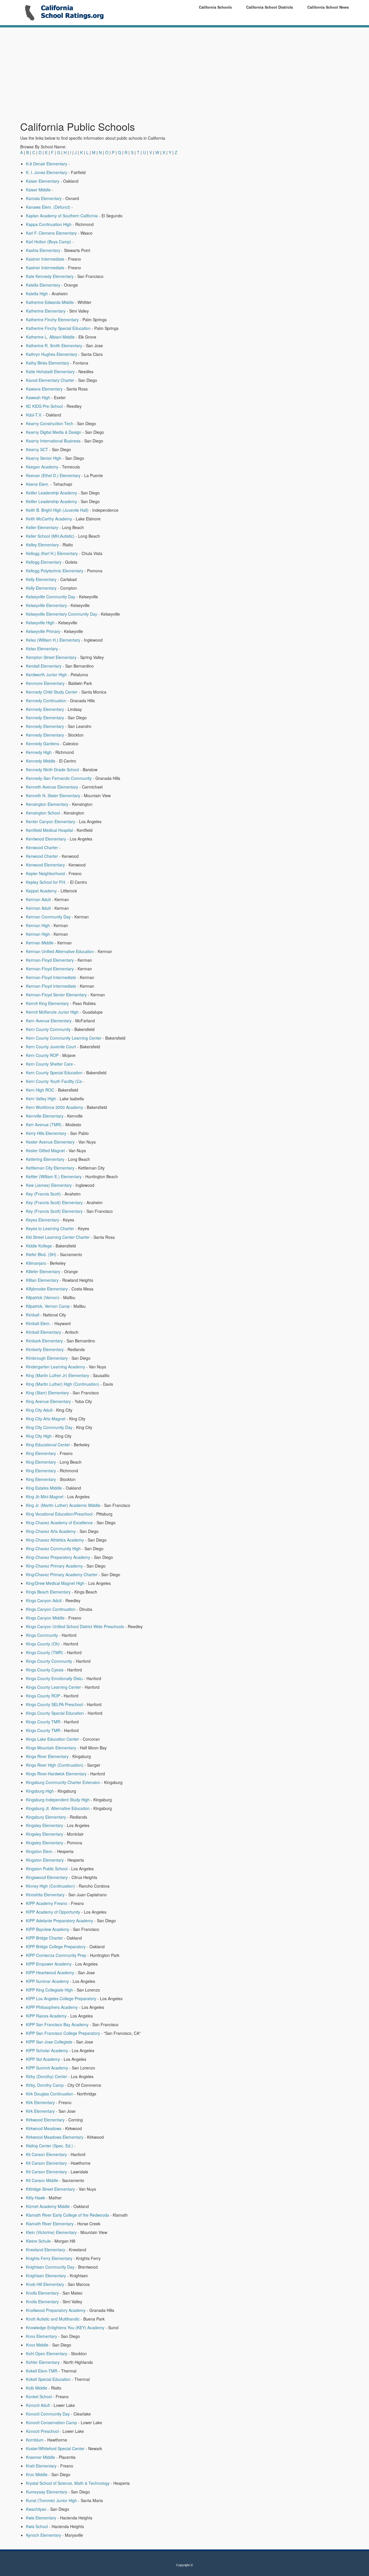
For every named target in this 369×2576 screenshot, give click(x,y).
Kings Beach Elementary (48, 1592)
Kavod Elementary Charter (50, 380)
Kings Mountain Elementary (51, 1748)
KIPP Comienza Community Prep (56, 1955)
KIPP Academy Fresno (47, 1903)
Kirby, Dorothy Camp (45, 2085)
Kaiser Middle (38, 190)
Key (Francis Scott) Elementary (54, 1202)
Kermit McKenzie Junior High (52, 1012)
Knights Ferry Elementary (49, 2258)
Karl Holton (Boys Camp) (49, 242)
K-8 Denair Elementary (47, 164)
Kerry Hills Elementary (46, 1133)
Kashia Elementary (43, 250)
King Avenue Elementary (48, 1401)
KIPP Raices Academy (46, 2016)
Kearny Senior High (44, 458)
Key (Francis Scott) (43, 1194)
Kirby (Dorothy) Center (47, 2076)
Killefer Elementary (43, 1271)
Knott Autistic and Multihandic (53, 2319)
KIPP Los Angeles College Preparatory (61, 1998)
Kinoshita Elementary (45, 1895)
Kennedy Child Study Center (52, 692)
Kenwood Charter (42, 847)
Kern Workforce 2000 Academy (54, 1107)
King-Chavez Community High (53, 1548)
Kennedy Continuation (46, 700)
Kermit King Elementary (47, 1003)
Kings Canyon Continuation (51, 1609)
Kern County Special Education (54, 1073)
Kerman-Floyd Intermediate (51, 977)
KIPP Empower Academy (49, 1964)
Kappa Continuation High (49, 224)
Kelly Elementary (41, 579)
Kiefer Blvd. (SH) (41, 1254)
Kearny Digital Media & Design (54, 432)
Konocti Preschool (42, 2431)
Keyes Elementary (43, 1220)
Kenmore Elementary (45, 683)
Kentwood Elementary (46, 839)
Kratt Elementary (41, 2466)
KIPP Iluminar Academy (47, 1981)
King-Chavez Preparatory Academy (58, 1557)
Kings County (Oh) (43, 1644)
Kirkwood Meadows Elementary (55, 2137)
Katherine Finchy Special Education (58, 328)
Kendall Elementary (44, 666)
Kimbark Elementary (44, 1341)
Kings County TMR (43, 1722)
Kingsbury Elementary (46, 1817)
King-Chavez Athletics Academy (55, 1540)
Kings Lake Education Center (52, 1739)
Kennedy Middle (41, 761)
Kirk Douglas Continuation (50, 2094)
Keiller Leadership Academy (51, 493)
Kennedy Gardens (43, 744)
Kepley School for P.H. (46, 882)
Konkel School (39, 2396)
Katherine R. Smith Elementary (54, 345)
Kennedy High (39, 752)
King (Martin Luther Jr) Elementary (58, 1375)
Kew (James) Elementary (49, 1185)
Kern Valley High (41, 1099)
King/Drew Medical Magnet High (55, 1583)
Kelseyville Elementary (46, 605)
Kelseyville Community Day (51, 597)
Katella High (37, 294)
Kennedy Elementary (45, 709)
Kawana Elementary (44, 389)
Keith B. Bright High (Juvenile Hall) (57, 510)
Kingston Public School (47, 1869)
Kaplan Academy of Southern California (62, 216)
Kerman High (38, 925)
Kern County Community (48, 1029)
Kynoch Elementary (44, 2535)
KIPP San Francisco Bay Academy (57, 2024)
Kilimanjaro (36, 1263)
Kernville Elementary (45, 1116)
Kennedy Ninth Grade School (52, 769)
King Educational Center (48, 1445)
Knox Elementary (42, 2336)
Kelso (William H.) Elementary (53, 640)
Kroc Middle (37, 2474)
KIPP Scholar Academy (47, 2050)
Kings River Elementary (47, 1756)
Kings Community (42, 1635)
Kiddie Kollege (39, 1246)
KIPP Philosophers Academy (52, 2007)
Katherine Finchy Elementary (52, 320)
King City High (39, 1436)
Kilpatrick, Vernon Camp (48, 1306)
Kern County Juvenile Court (51, 1047)
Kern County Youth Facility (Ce (54, 1081)
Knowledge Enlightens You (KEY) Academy (65, 2327)
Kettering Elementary (45, 1159)
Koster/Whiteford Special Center (55, 2448)
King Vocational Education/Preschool (59, 1514)
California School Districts (270, 7)
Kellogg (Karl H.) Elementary (52, 553)
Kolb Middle (37, 2388)
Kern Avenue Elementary (49, 1021)
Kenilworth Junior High (46, 675)
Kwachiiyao (36, 2509)
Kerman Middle (40, 943)
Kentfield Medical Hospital (49, 830)
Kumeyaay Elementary (47, 2492)
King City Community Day (49, 1427)
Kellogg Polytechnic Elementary (55, 571)
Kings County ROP (43, 1696)
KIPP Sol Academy (43, 2059)
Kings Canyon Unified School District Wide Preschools (75, 1626)
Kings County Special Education (55, 1713)
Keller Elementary (42, 527)
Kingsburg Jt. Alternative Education (58, 1808)
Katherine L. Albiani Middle (50, 337)
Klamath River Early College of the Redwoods (67, 2215)
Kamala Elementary (44, 198)
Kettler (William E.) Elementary (54, 1176)
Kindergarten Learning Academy (55, 1367)
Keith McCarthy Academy (49, 519)
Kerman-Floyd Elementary (50, 960)
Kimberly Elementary (45, 1349)
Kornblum (35, 2440)
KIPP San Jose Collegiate (49, 2042)
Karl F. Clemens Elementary (51, 233)
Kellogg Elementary (44, 562)
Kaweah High (38, 397)
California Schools (215, 7)
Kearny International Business (53, 441)
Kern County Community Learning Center (64, 1038)
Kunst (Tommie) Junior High (51, 2500)
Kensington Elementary (47, 804)
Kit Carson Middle (42, 2180)
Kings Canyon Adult (44, 1600)
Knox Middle (37, 2345)
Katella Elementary (43, 285)
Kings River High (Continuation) (55, 1765)
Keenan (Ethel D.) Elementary (53, 475)
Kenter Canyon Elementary (51, 821)
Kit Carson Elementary (46, 2154)
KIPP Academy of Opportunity (53, 1912)
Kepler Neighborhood (45, 873)
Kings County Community (49, 1661)
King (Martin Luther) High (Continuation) (63, 1384)
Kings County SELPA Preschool (54, 1704)
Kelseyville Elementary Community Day (62, 614)
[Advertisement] (128, 74)
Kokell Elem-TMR (42, 2371)
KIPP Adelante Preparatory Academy (60, 1921)
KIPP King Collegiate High (49, 1990)
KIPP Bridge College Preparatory (56, 1947)
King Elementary (41, 1453)
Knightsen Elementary (46, 2276)
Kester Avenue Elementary (50, 1142)
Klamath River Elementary (50, 2224)
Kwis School (37, 2526)
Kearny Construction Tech (50, 423)
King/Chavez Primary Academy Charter (62, 1574)
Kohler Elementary (43, 2362)
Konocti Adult (38, 2405)
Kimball (33, 1315)
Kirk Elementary (40, 2102)
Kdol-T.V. (34, 415)
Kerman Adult (38, 899)
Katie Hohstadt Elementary (50, 371)
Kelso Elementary (42, 649)
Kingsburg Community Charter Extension (63, 1782)
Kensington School (43, 813)
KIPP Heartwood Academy (50, 1972)
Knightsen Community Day (50, 2267)
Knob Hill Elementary (45, 2284)
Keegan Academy (42, 467)
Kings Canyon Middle (45, 1618)
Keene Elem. (38, 484)
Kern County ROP (42, 1055)
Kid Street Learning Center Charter (58, 1237)
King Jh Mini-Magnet (45, 1497)
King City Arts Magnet (46, 1419)
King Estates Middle (44, 1488)
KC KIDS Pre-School (44, 406)
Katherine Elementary (46, 311)
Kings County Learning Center (53, 1687)
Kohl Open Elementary (47, 2353)
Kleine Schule (38, 2241)
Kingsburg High (40, 1791)
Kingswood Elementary (47, 1877)
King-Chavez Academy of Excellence (59, 1523)
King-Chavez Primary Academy (54, 1566)
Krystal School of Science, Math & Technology (68, 2483)
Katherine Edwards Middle (50, 302)
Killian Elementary (42, 1280)
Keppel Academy (41, 891)
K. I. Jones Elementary (47, 172)
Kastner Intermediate (45, 259)
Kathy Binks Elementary (48, 363)
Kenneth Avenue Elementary (52, 787)
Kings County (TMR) (45, 1652)
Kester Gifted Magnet (45, 1150)
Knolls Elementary (42, 2293)
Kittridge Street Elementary (50, 2189)
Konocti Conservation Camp (51, 2422)
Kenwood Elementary (45, 865)
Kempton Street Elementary (51, 657)
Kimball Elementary (44, 1332)
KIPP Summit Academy (47, 2068)
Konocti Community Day (48, 2414)
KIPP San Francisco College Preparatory (63, 2033)
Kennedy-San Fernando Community (59, 778)
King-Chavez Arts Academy (51, 1531)
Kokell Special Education (48, 2379)
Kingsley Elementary (45, 1825)
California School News (328, 7)
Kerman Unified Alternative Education (60, 951)
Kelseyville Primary (43, 631)
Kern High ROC (40, 1090)
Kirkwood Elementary (45, 2120)
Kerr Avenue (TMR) (44, 1124)
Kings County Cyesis (45, 1670)
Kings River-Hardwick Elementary (56, 1774)
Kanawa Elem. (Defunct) (48, 207)
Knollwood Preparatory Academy (56, 2310)
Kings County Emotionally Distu (54, 1678)
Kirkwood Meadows (44, 2128)
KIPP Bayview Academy (48, 1929)
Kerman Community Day (48, 917)
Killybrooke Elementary (47, 1289)
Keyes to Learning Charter (50, 1228)
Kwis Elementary (41, 2518)
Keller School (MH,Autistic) (50, 536)
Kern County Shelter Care (49, 1064)
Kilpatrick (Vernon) (43, 1297)
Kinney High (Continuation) (50, 1886)
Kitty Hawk (35, 2198)
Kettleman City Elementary (50, 1168)
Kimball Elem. (38, 1323)
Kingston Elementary (45, 1860)
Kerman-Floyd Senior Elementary (56, 995)
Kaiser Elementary (43, 181)
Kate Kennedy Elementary (50, 276)
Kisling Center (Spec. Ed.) (49, 2146)
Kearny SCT (37, 449)
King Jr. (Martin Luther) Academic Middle (63, 1505)
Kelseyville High (40, 623)
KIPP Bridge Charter (44, 1938)
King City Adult (39, 1410)
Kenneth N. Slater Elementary (53, 795)
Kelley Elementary (42, 545)
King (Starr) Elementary (47, 1393)
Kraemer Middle (41, 2457)
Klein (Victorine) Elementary (51, 2232)
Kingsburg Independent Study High (58, 1800)
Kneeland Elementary (46, 2250)
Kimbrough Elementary (47, 1358)
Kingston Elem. (40, 1851)
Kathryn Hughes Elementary (52, 354)
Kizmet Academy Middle (48, 2206)
